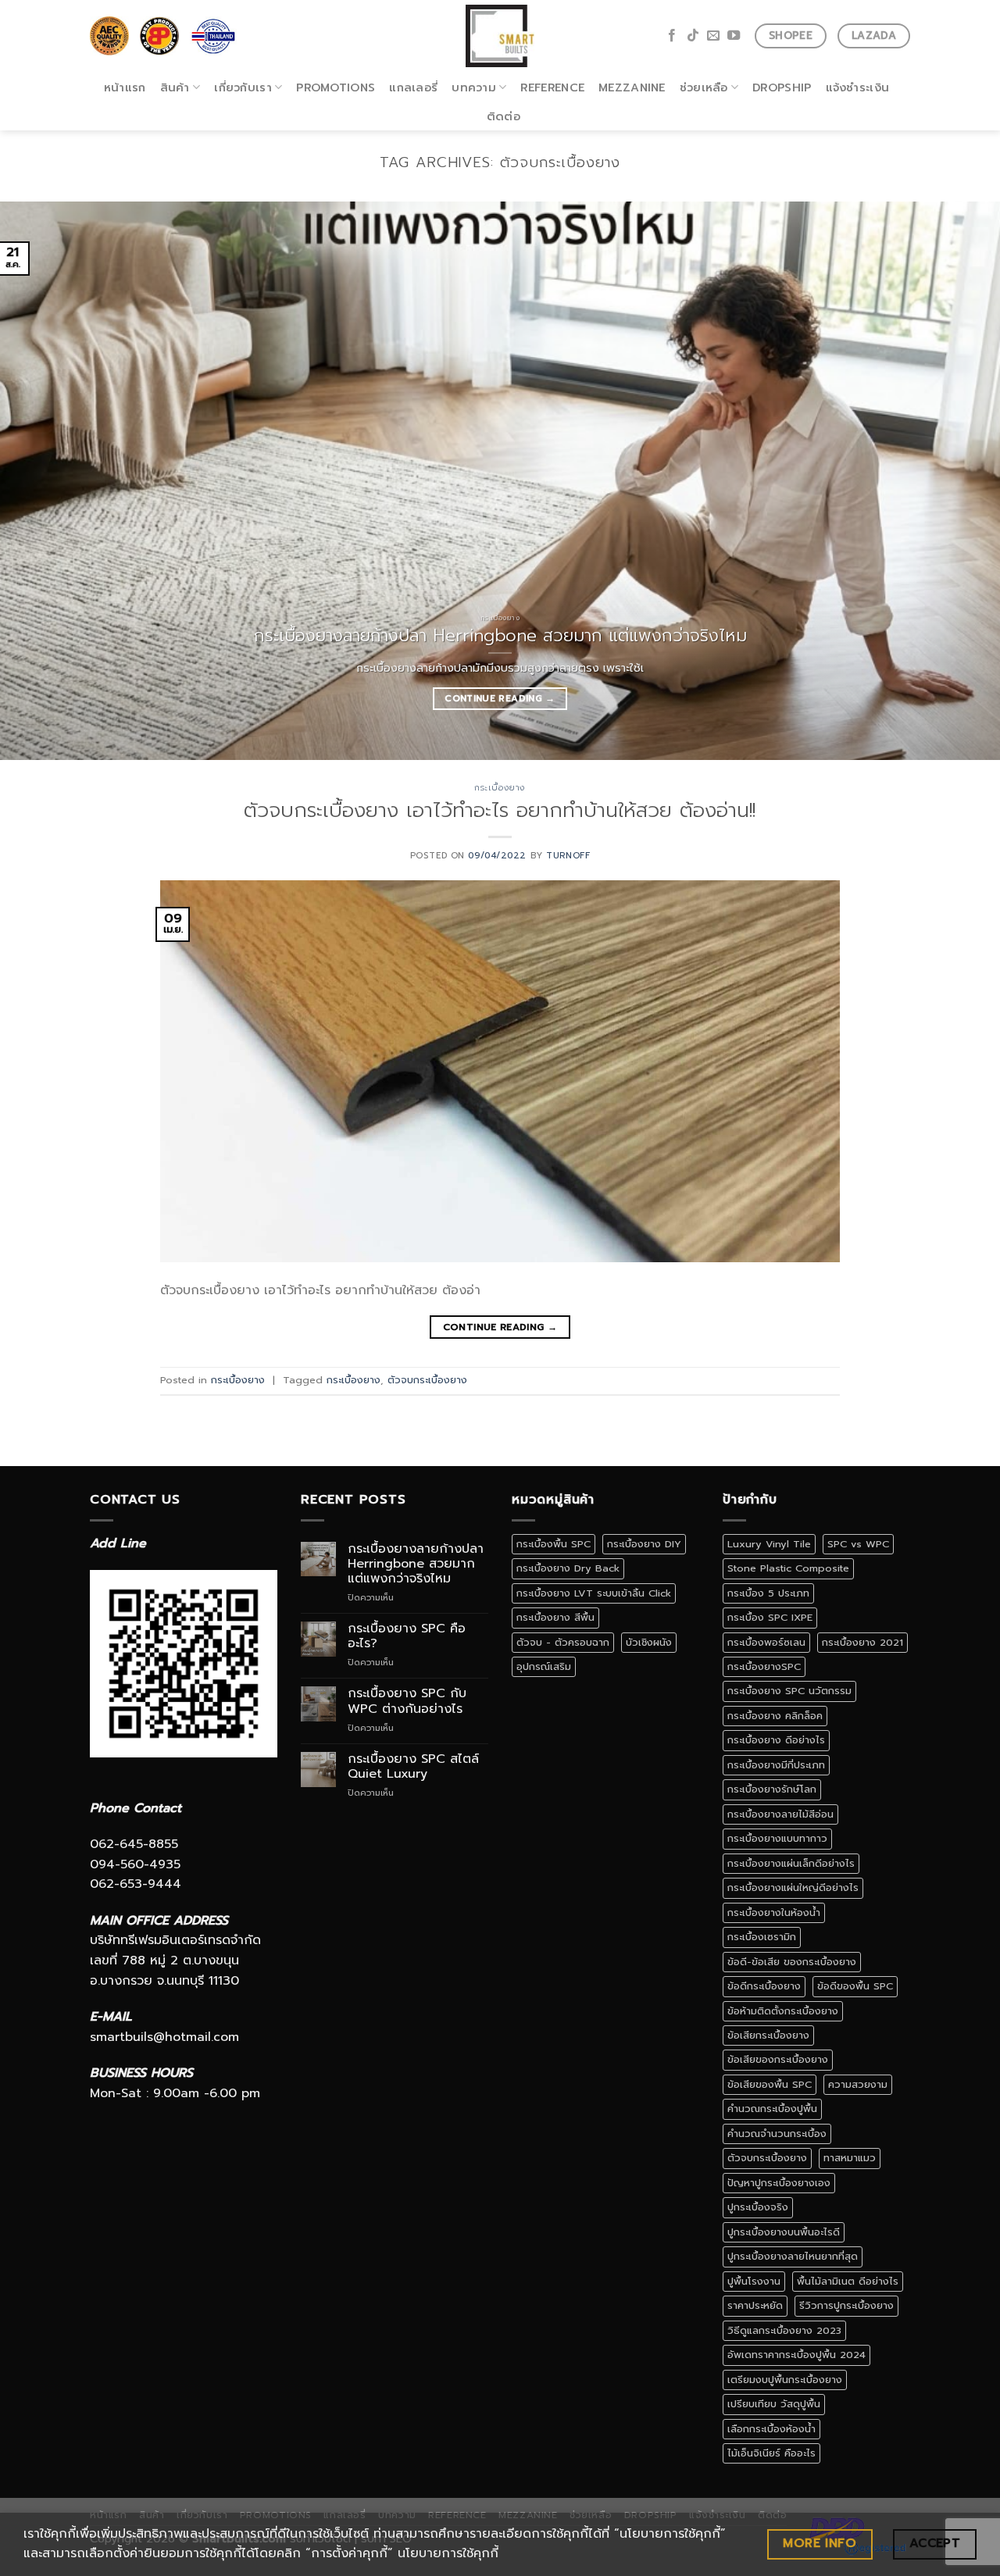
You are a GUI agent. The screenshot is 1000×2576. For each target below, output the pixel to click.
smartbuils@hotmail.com (164, 2037)
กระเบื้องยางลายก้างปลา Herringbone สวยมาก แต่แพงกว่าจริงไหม (416, 1565)
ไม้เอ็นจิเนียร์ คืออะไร (771, 2453)
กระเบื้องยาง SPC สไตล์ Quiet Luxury (413, 1767)
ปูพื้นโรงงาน (754, 2281)
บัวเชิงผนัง (649, 1642)
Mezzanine (632, 87)
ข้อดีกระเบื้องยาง (764, 1986)
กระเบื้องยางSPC (764, 1666)
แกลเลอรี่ (413, 87)
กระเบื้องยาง (500, 788)
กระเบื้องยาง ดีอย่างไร (776, 1740)
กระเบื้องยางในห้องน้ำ (774, 1912)
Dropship (782, 87)
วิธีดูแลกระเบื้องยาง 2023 (784, 2330)
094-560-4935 (135, 1864)
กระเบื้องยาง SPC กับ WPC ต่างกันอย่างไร (407, 1701)
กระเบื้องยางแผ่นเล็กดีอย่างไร (791, 1863)
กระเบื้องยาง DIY (644, 1544)
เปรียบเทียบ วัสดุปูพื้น (774, 2404)
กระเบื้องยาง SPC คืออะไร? (407, 1636)
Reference (552, 87)
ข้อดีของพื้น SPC (855, 1986)
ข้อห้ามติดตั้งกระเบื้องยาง (783, 2011)
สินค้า (175, 87)
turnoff (568, 856)
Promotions (336, 87)
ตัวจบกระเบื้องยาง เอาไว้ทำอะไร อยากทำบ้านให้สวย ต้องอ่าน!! (500, 810)
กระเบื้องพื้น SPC (554, 1544)
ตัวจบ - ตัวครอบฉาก (563, 1642)
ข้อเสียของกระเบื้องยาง (778, 2059)
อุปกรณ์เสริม (544, 1666)
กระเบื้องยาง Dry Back (568, 1568)
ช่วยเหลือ (704, 87)
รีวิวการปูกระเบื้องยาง (846, 2305)
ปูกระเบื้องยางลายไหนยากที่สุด (793, 2256)
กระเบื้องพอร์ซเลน (766, 1642)
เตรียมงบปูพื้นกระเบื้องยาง (785, 2380)
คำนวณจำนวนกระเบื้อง (777, 2134)
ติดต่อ (504, 116)
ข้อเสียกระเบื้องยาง (768, 2035)
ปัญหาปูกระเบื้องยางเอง (779, 2183)
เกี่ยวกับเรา (243, 87)
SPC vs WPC (858, 1544)
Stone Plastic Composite (788, 1568)
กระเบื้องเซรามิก (762, 1937)
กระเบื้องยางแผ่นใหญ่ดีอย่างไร (793, 1887)
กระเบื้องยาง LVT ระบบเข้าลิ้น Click (594, 1593)
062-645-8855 (134, 1844)
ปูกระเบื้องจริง (758, 2207)
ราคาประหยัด (755, 2305)
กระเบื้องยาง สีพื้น (555, 1617)
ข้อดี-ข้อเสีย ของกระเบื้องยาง (792, 1962)
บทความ (474, 87)
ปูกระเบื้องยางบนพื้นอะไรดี (784, 2232)
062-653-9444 (136, 1884)
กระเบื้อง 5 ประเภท (768, 1593)
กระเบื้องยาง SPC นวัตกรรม (789, 1691)
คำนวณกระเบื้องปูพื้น (772, 2109)
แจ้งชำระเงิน (858, 87)
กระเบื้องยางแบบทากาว (777, 1838)
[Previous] (40, 481)
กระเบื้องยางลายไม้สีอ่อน (780, 1814)
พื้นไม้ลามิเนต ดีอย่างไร (848, 2281)
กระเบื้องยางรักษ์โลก (772, 1789)
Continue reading (500, 698)
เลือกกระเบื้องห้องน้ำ (771, 2429)
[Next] (960, 481)
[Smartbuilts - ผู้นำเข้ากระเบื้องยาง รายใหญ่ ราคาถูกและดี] (500, 36)
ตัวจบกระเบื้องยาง (427, 1380)
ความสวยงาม (858, 2084)
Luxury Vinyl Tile (769, 1544)
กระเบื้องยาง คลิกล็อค (775, 1716)
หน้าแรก (125, 87)
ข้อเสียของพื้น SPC (770, 2084)
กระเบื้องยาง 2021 (862, 1642)
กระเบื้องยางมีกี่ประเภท (776, 1765)
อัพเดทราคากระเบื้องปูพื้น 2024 (796, 2355)
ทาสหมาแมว (850, 2158)
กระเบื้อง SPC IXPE (770, 1617)
